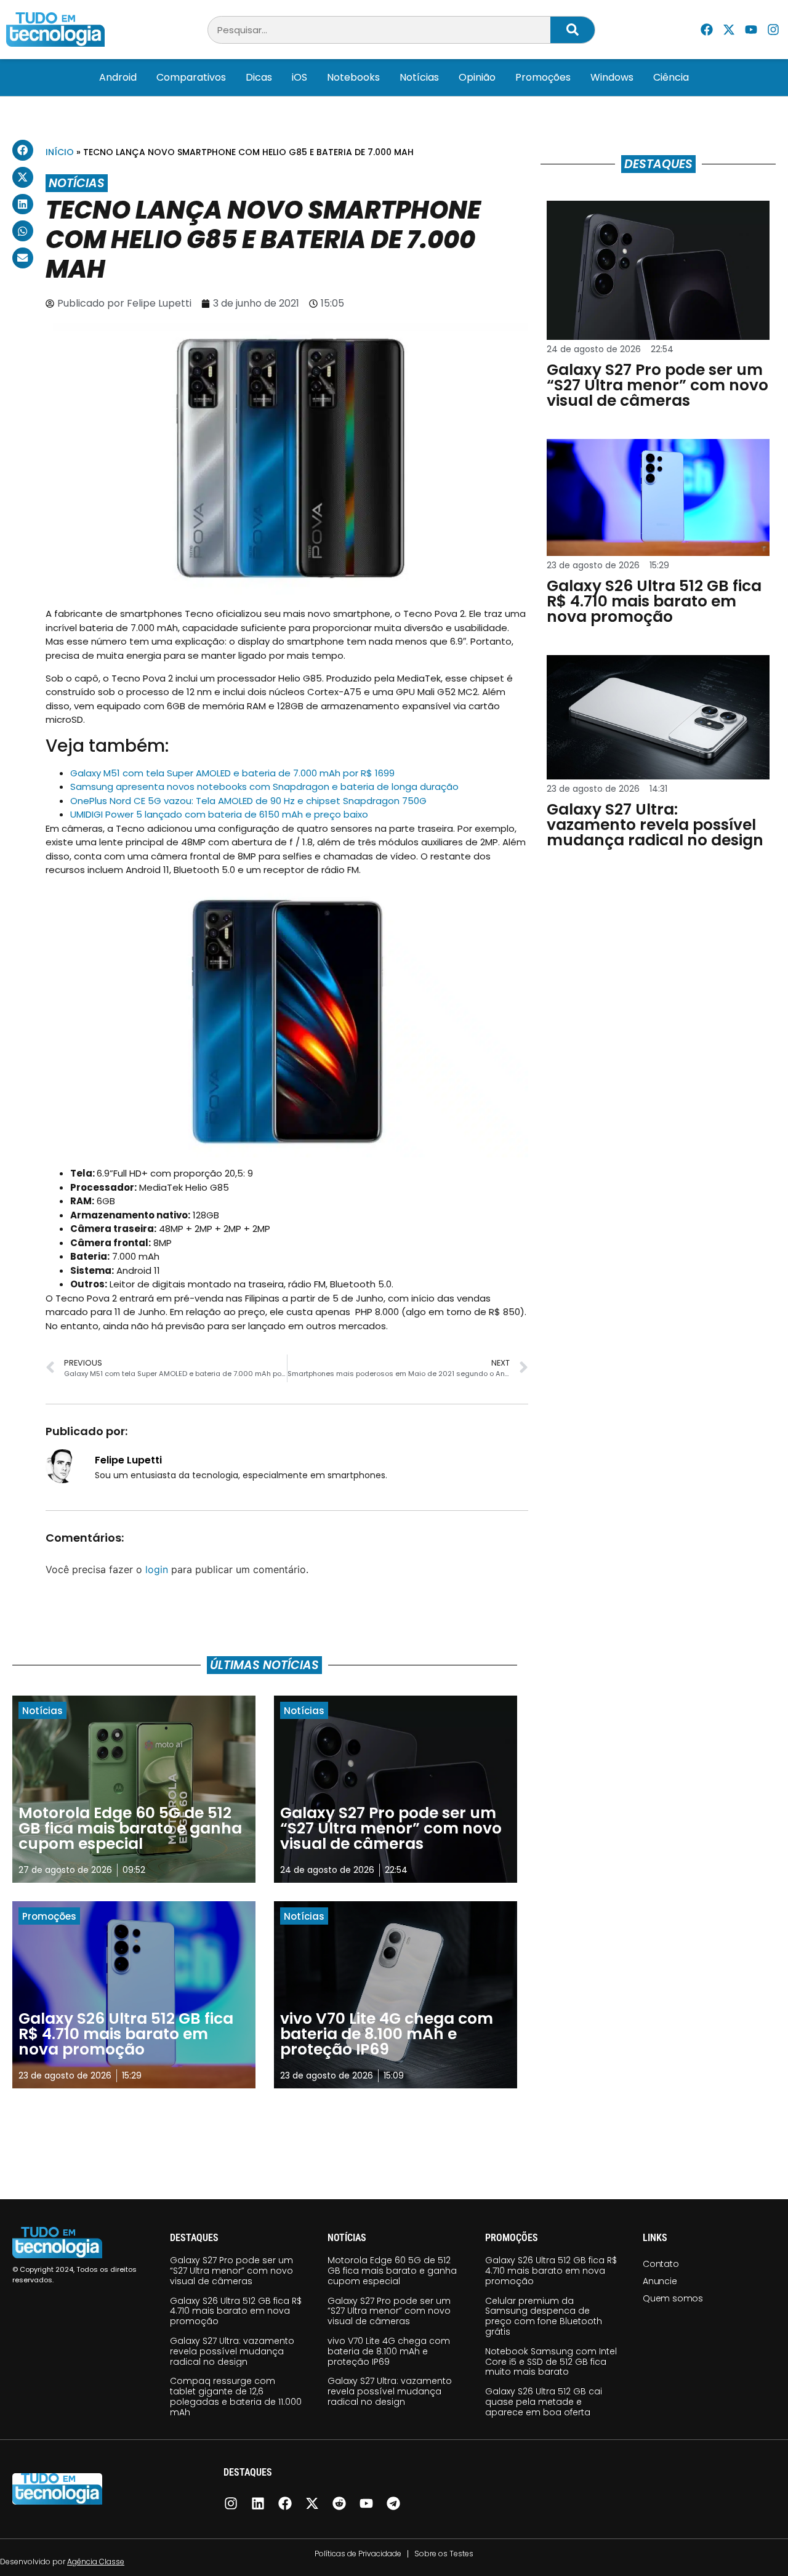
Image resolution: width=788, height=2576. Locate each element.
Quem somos (673, 2298)
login (157, 1569)
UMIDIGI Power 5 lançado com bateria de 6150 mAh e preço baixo (219, 814)
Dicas (259, 77)
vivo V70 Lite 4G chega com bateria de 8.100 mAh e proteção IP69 (389, 2351)
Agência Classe (96, 2562)
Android (118, 77)
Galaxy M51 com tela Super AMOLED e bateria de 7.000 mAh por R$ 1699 (232, 773)
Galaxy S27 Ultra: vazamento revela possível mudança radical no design (232, 2351)
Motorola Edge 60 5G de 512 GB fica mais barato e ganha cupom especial (392, 2271)
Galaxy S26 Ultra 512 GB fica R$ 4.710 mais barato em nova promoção (236, 2311)
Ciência (671, 77)
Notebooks (353, 77)
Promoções (543, 77)
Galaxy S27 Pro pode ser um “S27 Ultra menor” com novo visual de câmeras (231, 2271)
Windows (612, 77)
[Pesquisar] (573, 30)
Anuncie (660, 2281)
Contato (661, 2264)
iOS (300, 77)
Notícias (419, 77)
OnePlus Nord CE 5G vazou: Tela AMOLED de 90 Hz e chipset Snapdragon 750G (248, 801)
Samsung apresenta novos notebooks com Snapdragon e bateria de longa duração (264, 787)
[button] (23, 150)
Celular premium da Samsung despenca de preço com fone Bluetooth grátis (544, 2316)
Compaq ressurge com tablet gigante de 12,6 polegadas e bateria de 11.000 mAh (236, 2396)
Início (60, 152)
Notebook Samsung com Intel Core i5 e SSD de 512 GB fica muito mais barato (551, 2362)
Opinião (477, 77)
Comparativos (191, 77)
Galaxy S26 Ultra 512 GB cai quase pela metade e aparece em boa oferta (544, 2402)
